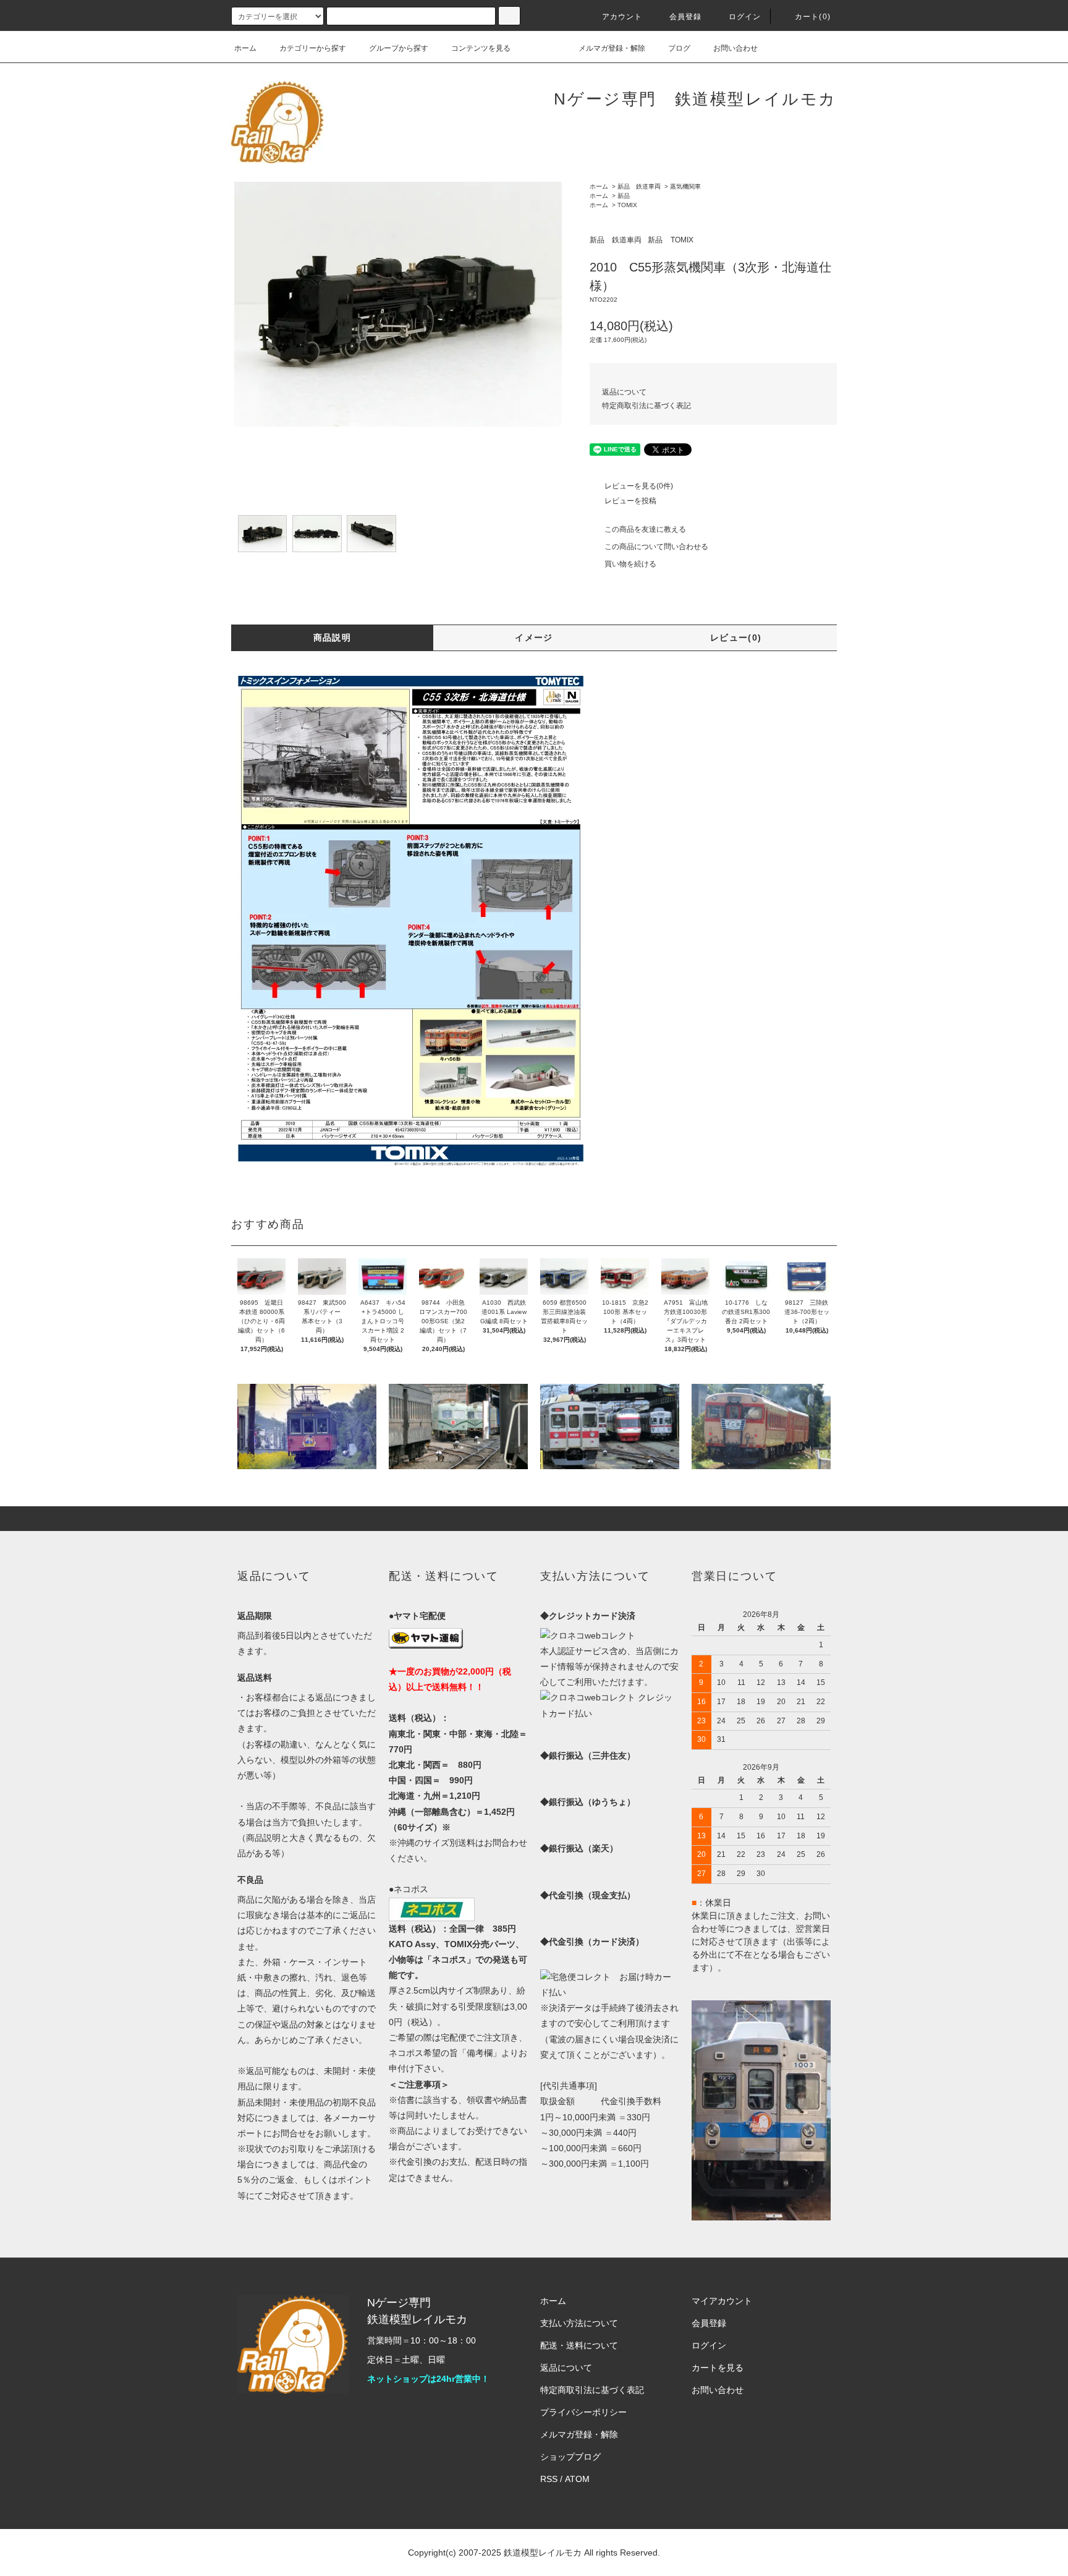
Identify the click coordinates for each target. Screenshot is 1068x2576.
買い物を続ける (630, 564)
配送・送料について (579, 2345)
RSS (549, 2479)
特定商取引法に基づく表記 (646, 406)
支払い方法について (579, 2323)
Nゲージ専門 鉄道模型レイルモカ (695, 99)
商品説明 (333, 638)
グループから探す (399, 48)
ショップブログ (570, 2457)
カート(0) (813, 17)
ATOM (577, 2479)
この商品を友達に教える (645, 529)
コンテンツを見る (481, 48)
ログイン (745, 17)
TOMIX (627, 205)
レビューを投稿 (630, 501)
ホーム (245, 48)
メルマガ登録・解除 (612, 48)
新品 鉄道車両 (639, 186)
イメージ (534, 638)
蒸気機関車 (685, 186)
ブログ (679, 48)
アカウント (622, 17)
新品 (624, 196)
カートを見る (718, 2368)
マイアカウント (722, 2301)
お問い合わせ (735, 48)
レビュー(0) (736, 638)
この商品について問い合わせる (656, 547)
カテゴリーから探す (313, 48)
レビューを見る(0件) (639, 486)
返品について (624, 392)
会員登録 (686, 17)
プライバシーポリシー (583, 2412)
